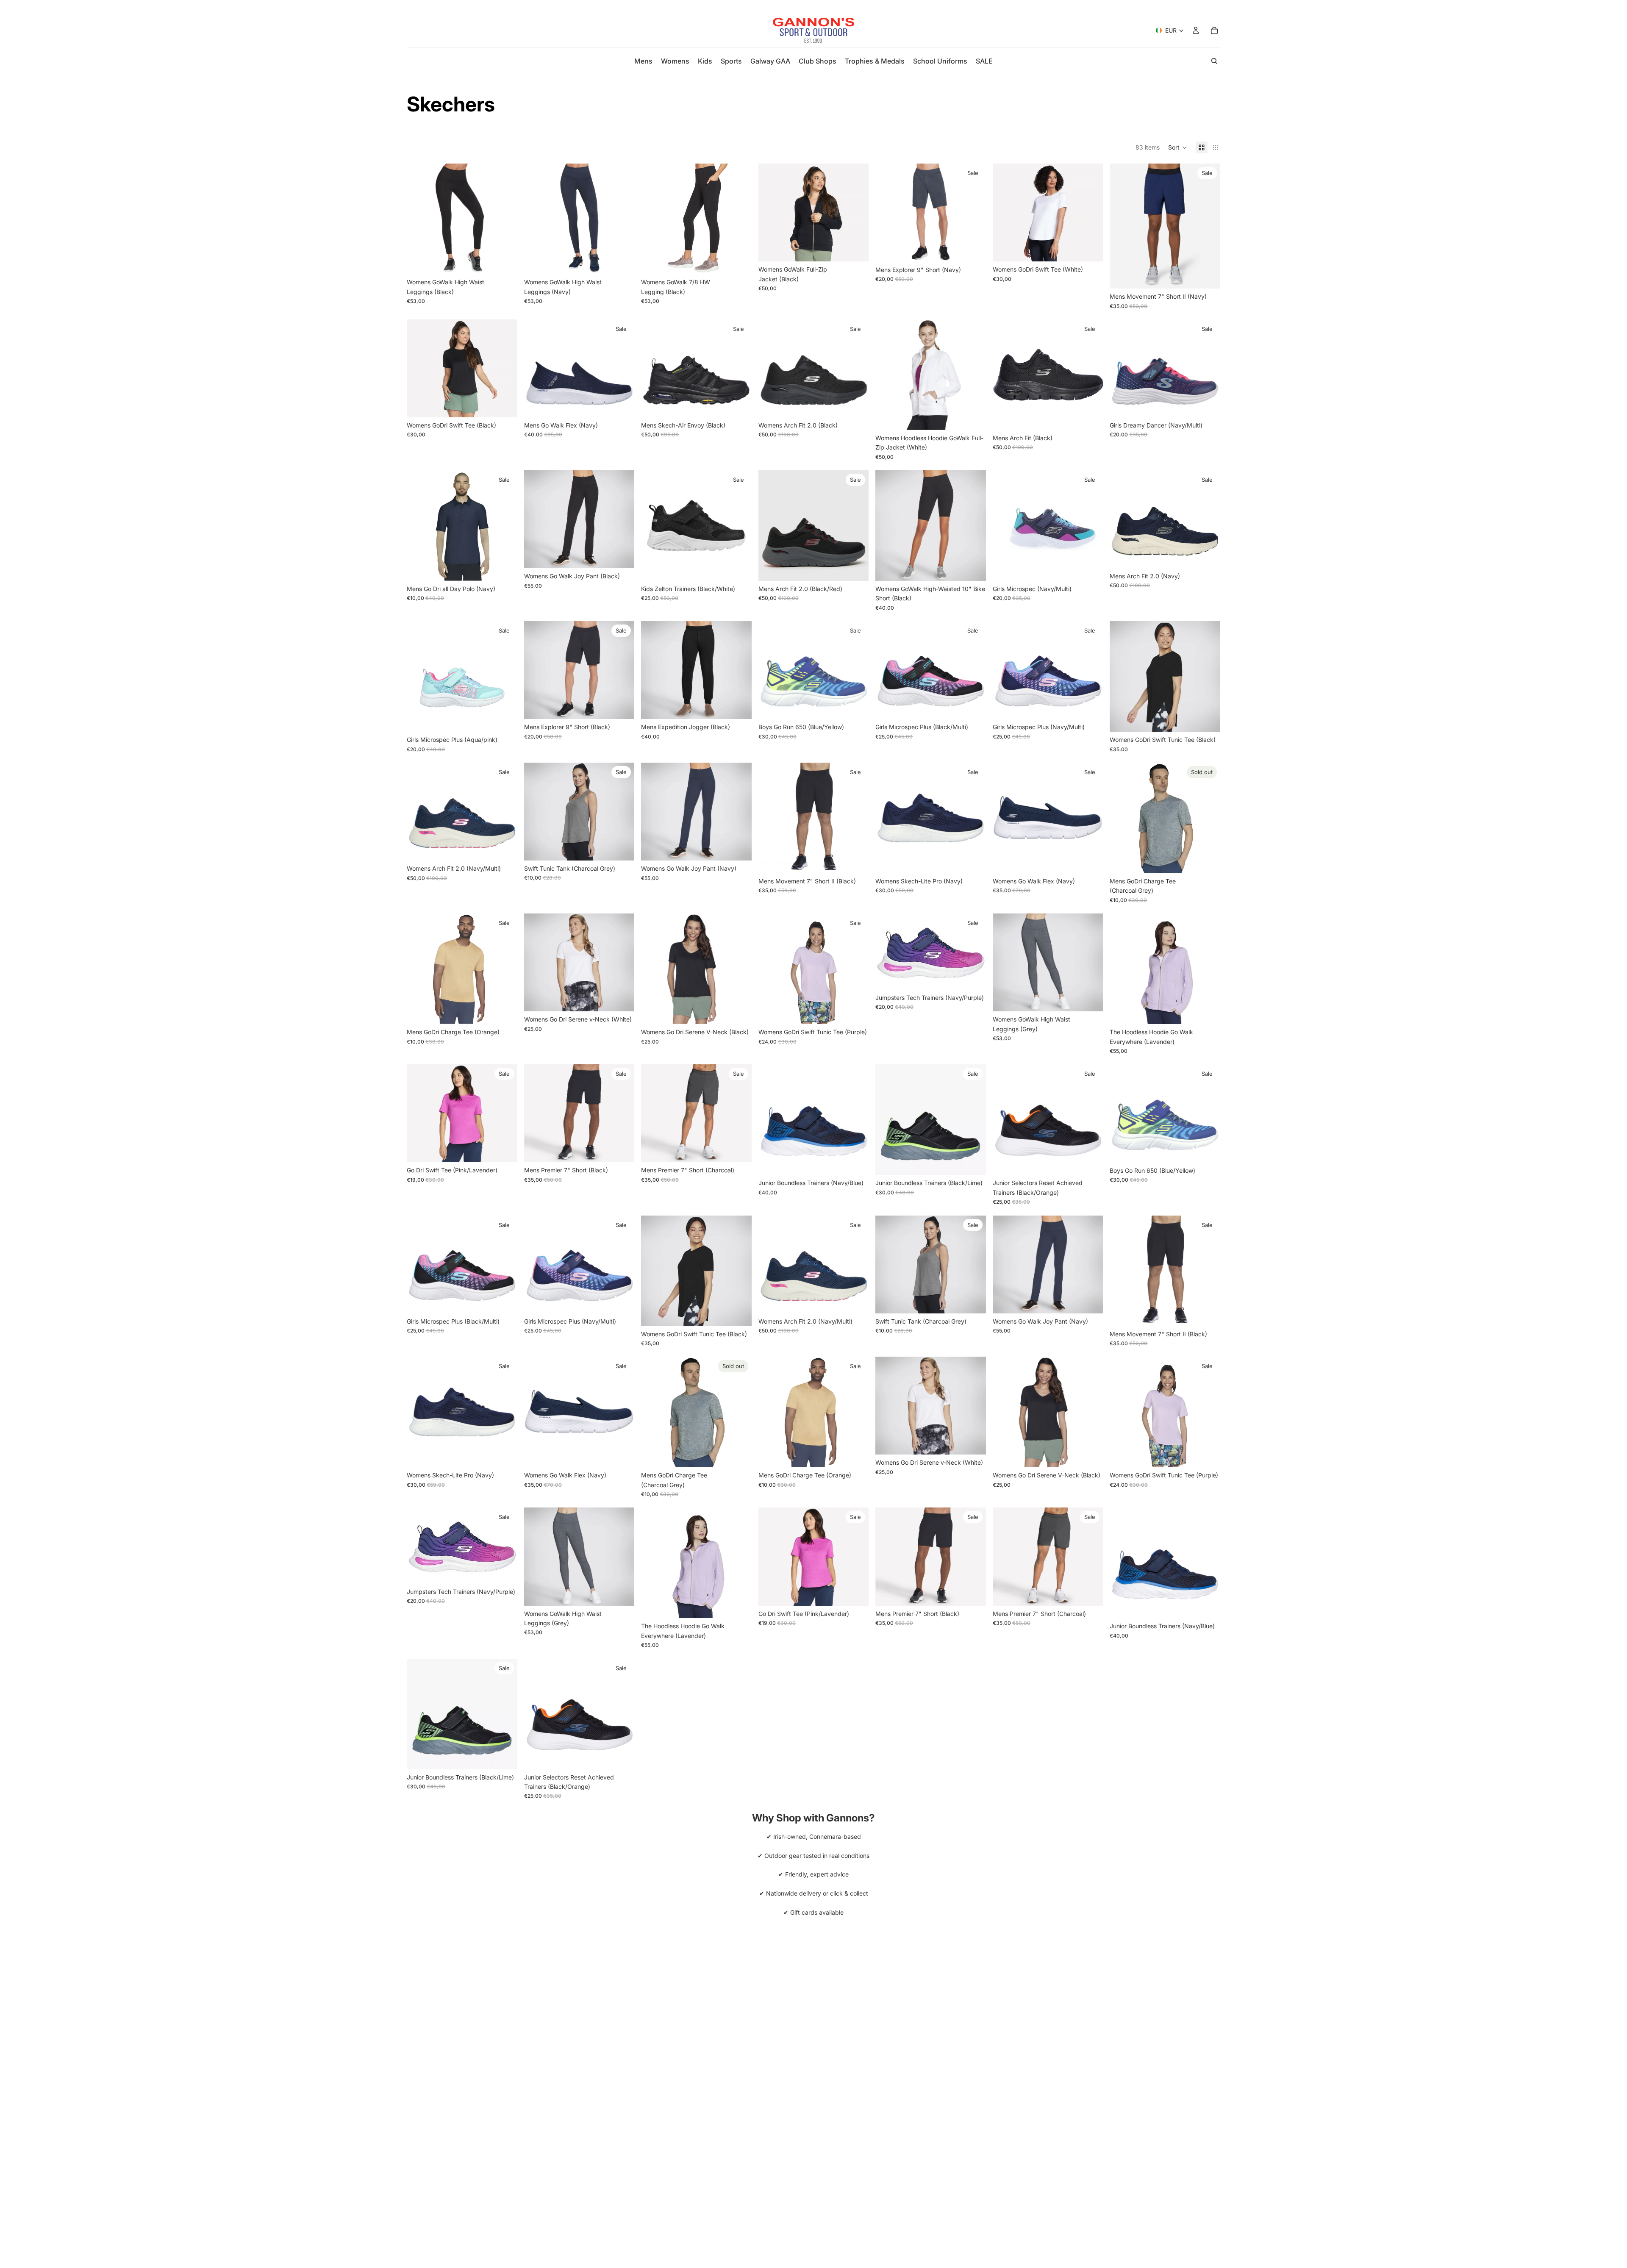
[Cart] (1214, 31)
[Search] (1214, 61)
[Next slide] (505, 219)
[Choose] (504, 261)
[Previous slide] (419, 219)
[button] (1178, 147)
